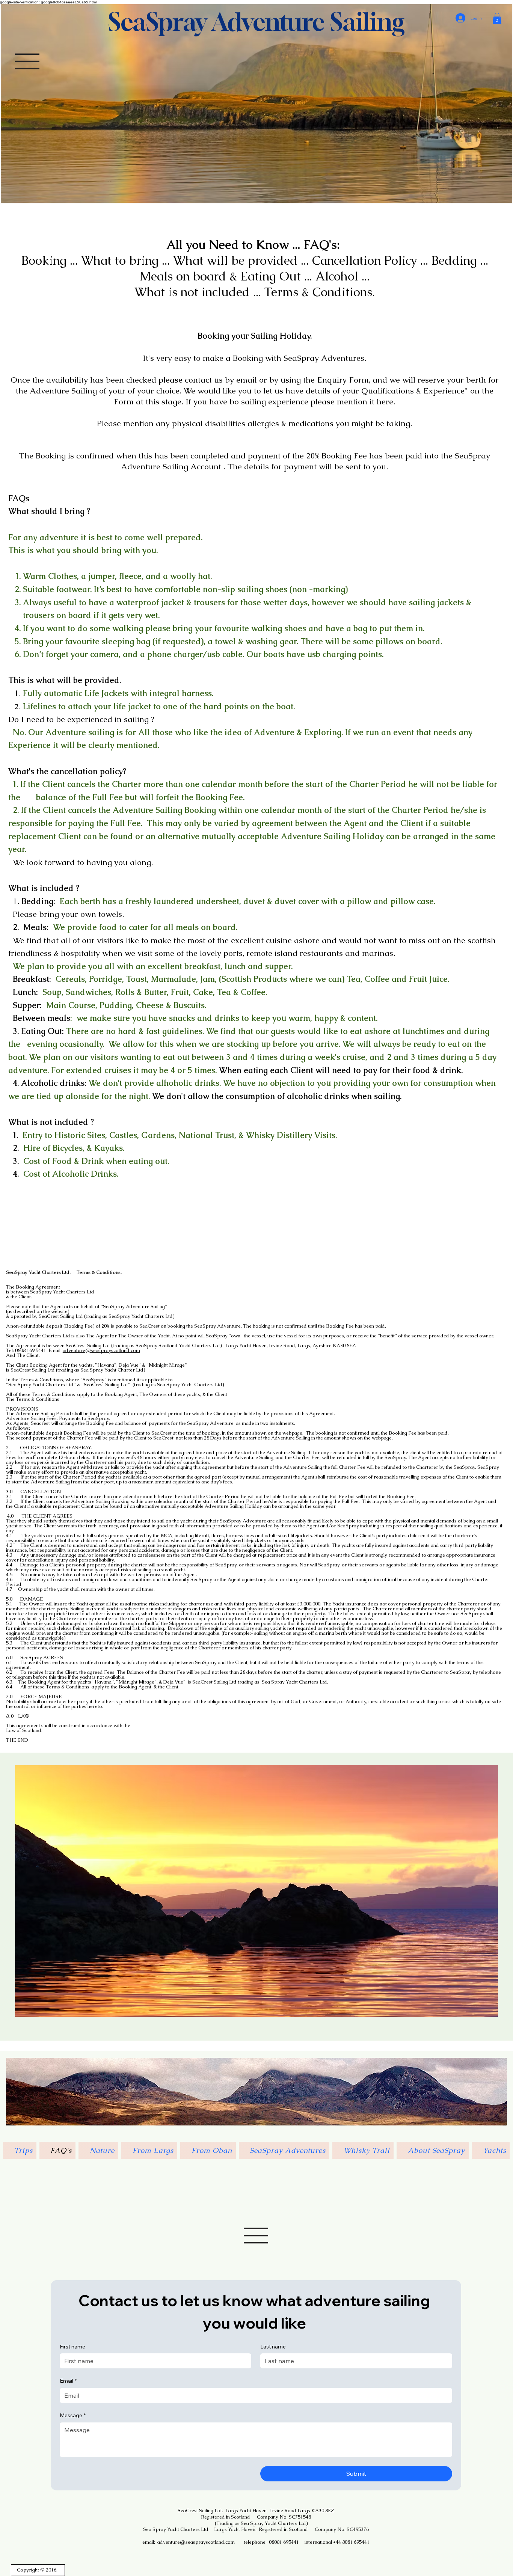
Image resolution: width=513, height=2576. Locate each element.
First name (72, 2347)
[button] (497, 18)
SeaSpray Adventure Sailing (256, 22)
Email (68, 2381)
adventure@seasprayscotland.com (101, 1350)
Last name (273, 2347)
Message (73, 2415)
